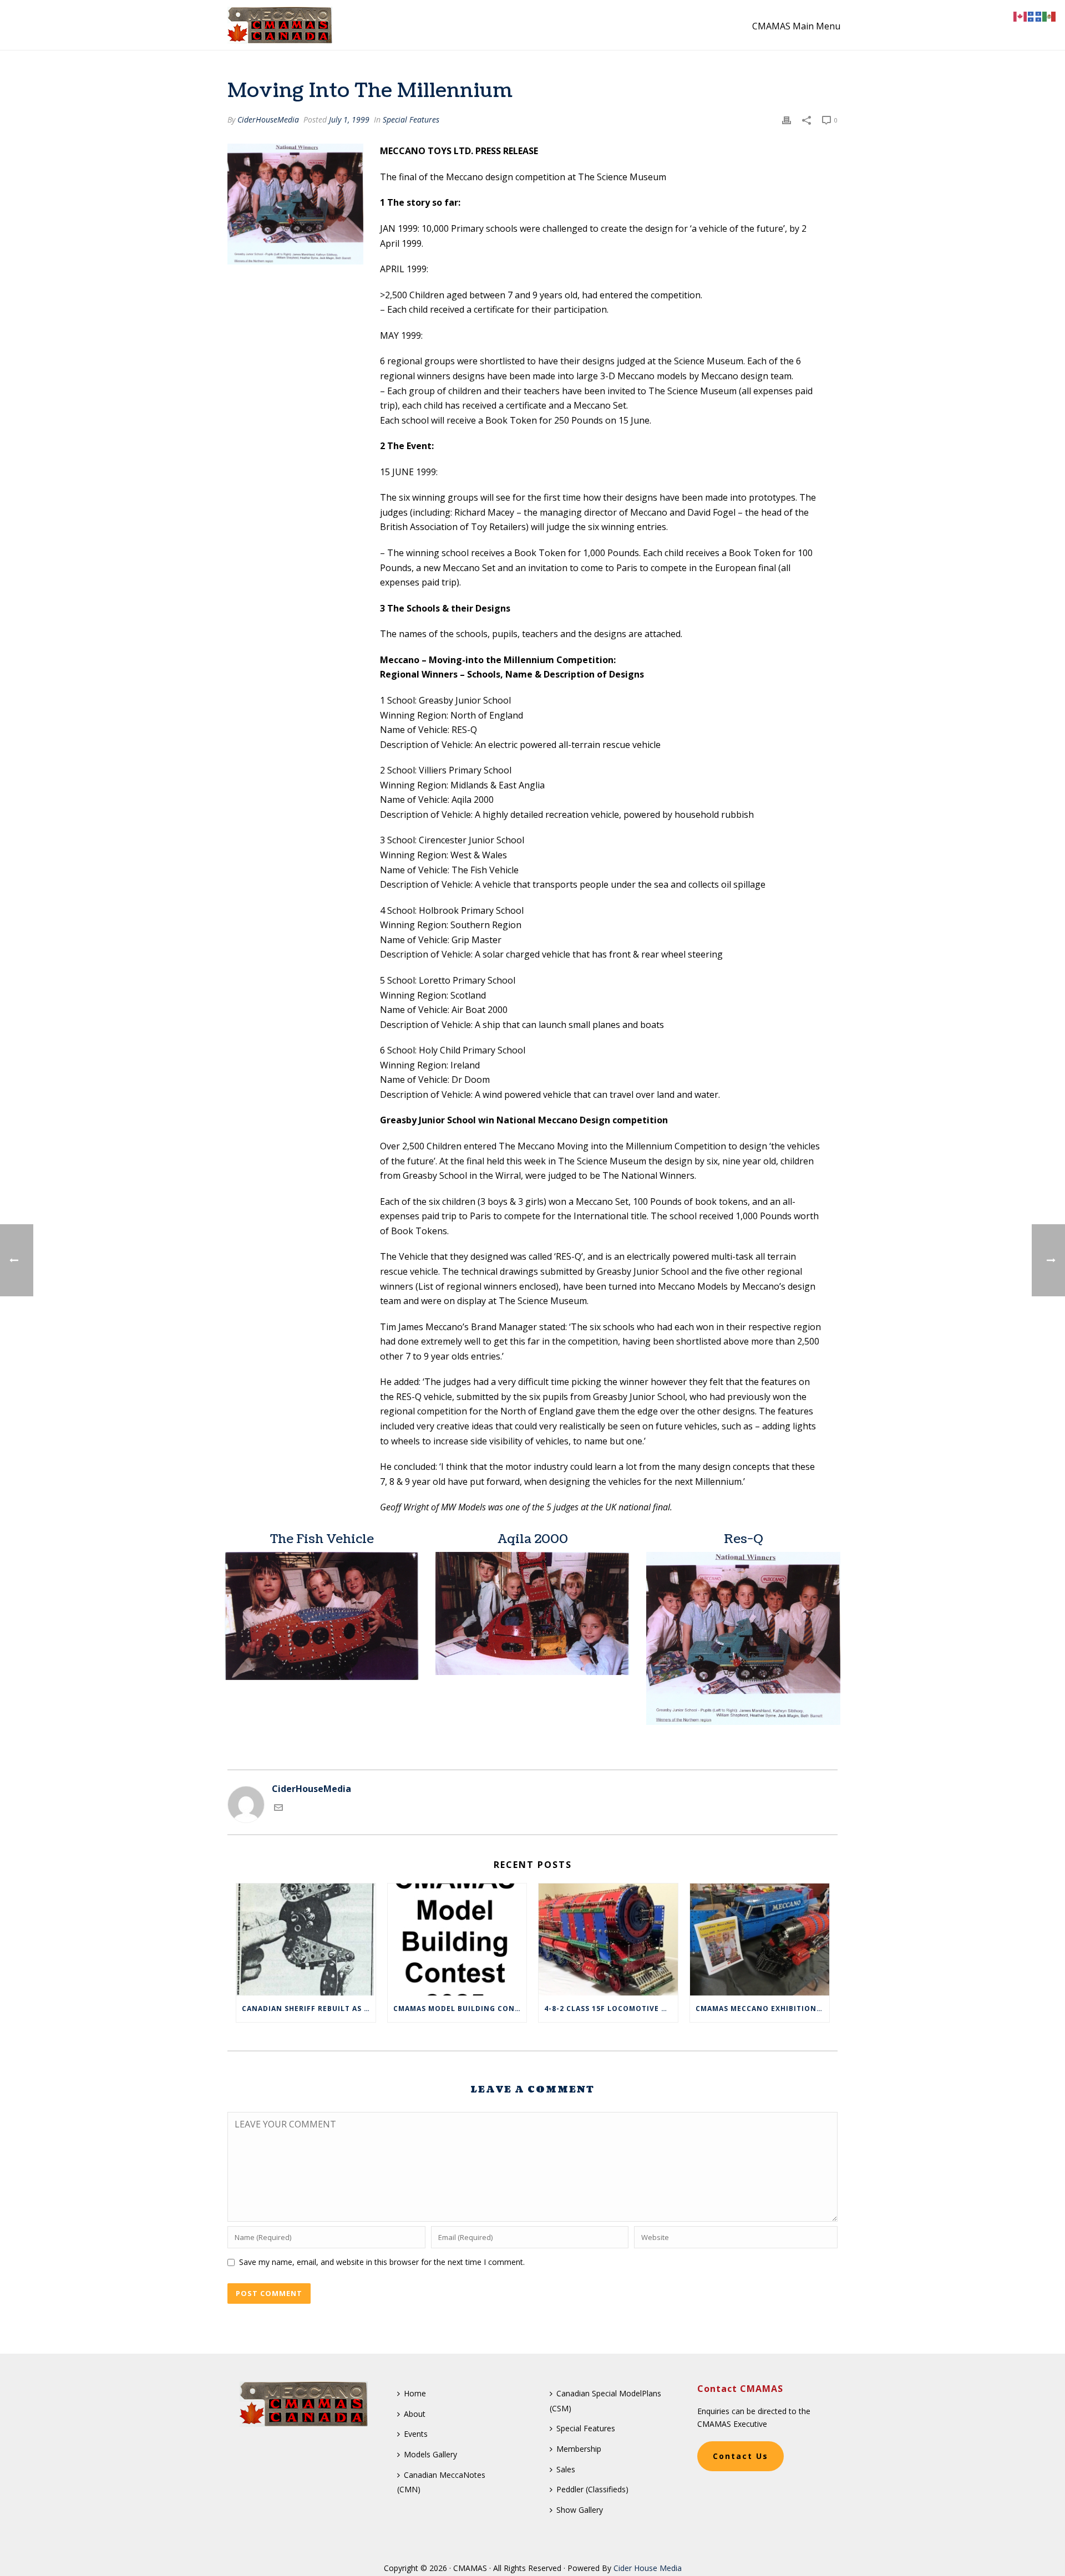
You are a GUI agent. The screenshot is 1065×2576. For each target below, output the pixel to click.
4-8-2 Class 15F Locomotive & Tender (611, 2009)
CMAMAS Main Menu (796, 26)
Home (415, 2393)
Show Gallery (580, 2510)
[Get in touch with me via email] (278, 1809)
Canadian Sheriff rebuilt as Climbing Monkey (309, 2009)
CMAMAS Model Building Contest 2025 (460, 2009)
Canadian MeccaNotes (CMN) (441, 2482)
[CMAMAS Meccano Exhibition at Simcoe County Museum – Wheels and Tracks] (760, 1939)
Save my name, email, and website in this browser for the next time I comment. (382, 2262)
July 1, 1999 (349, 119)
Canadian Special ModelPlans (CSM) (605, 2401)
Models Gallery (430, 2454)
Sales (566, 2469)
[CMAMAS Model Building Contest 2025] (457, 1939)
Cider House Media (648, 2568)
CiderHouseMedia (268, 119)
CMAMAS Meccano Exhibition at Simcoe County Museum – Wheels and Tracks (762, 2009)
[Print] (787, 119)
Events (416, 2434)
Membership (579, 2449)
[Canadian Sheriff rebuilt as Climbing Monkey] (306, 1939)
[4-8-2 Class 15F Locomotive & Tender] (608, 1939)
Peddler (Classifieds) (592, 2489)
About (415, 2414)
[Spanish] (1049, 16)
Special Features (411, 119)
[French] (1035, 16)
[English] (1021, 16)
